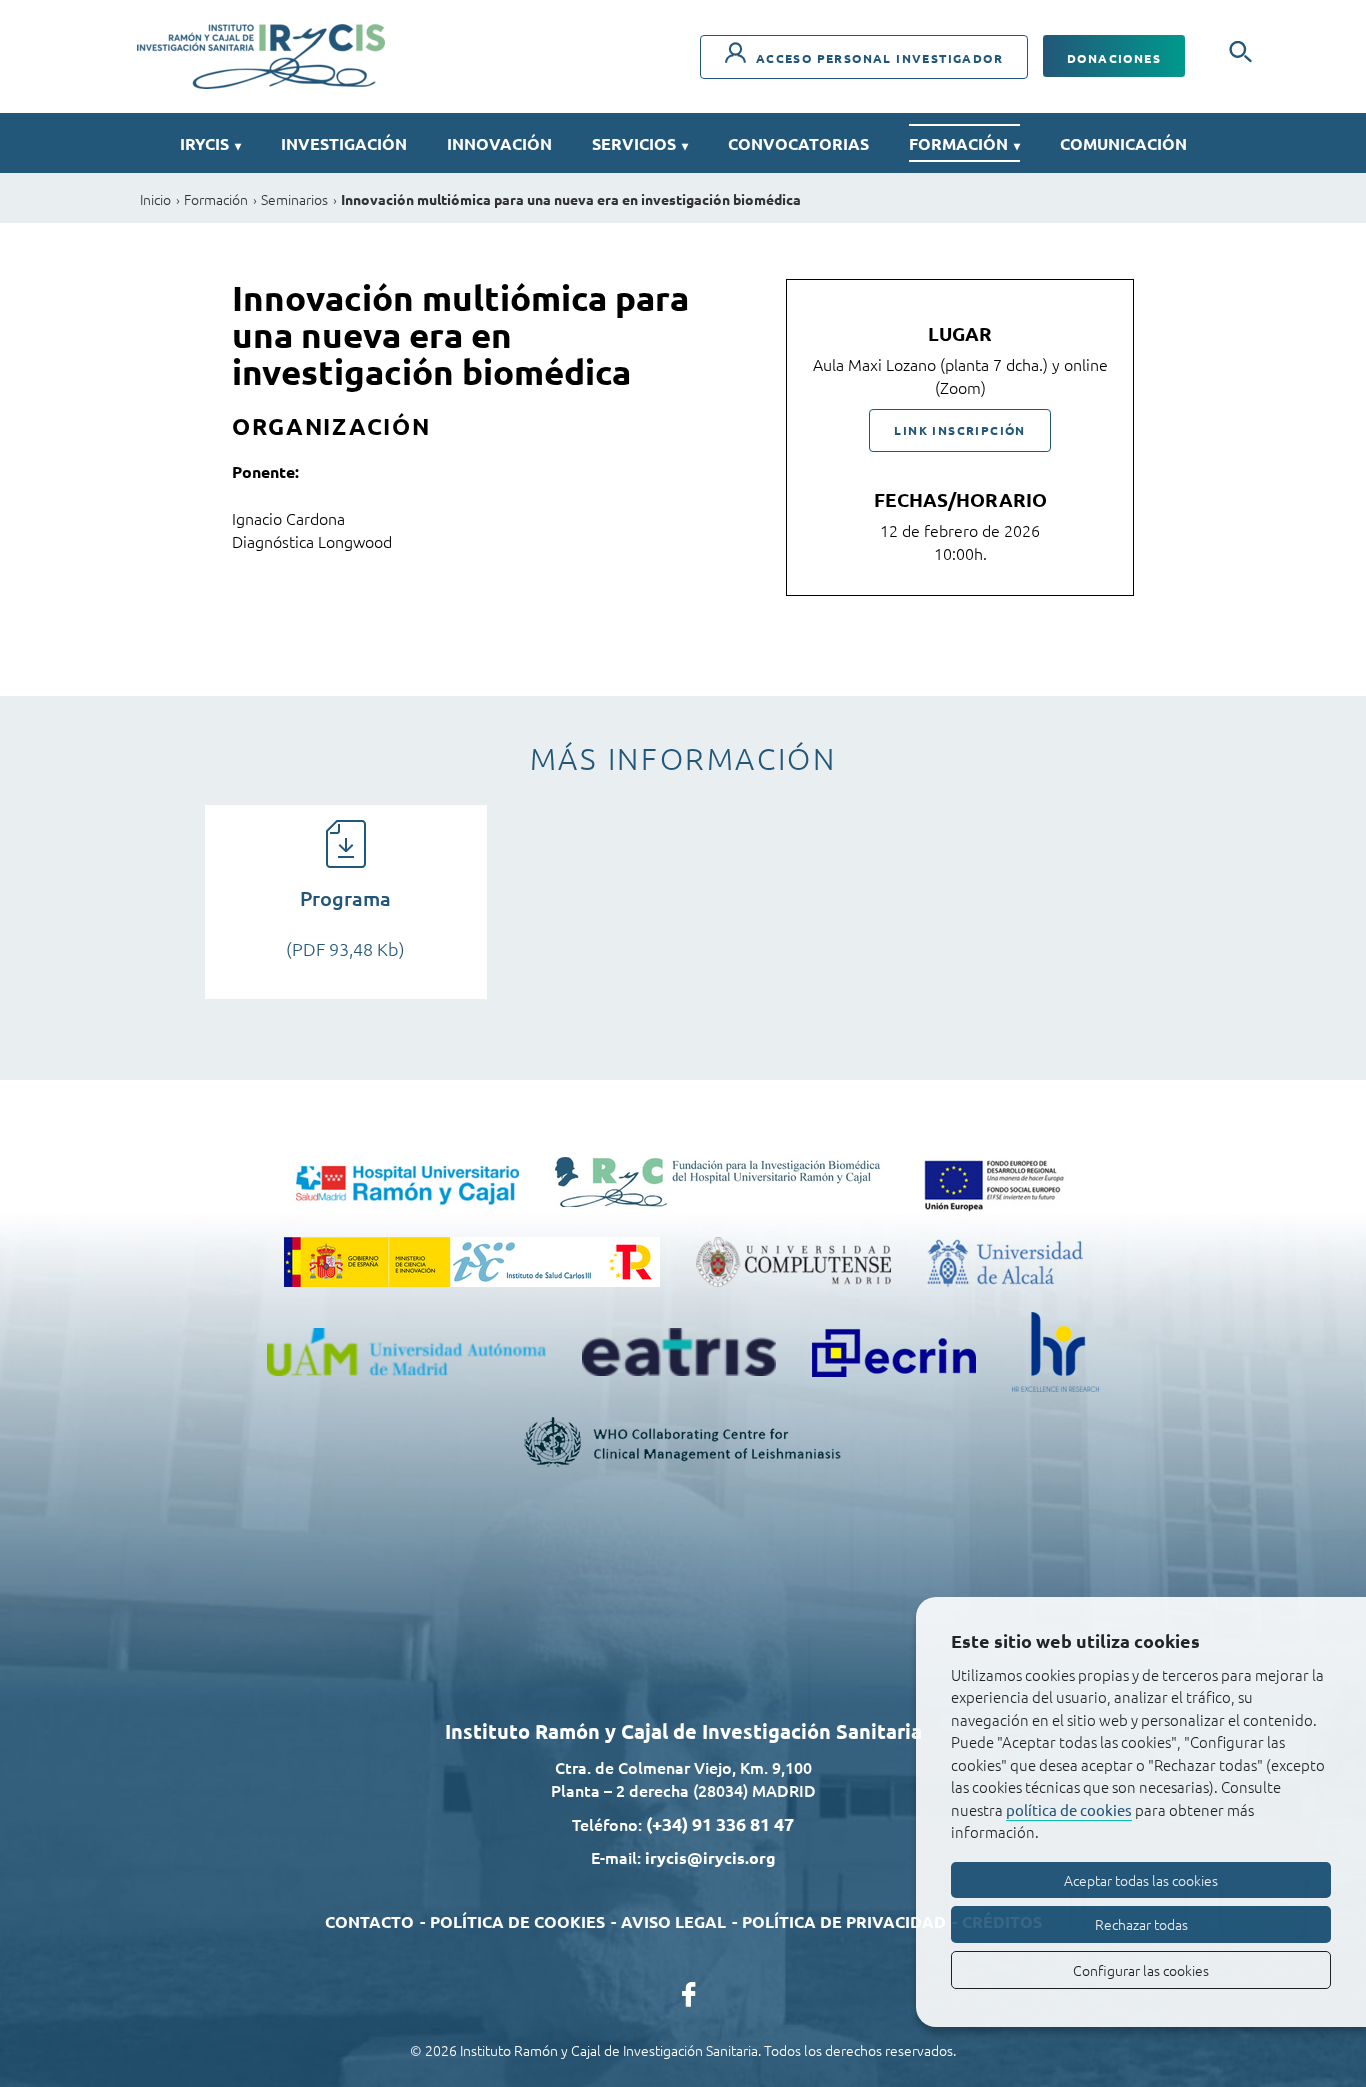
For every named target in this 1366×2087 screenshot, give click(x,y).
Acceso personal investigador (877, 58)
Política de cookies (517, 1921)
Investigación (344, 143)
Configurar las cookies (1141, 1970)
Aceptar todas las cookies (1141, 1880)
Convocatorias (798, 143)
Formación (964, 143)
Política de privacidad (844, 1921)
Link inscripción (959, 430)
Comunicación (1123, 143)
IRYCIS (210, 143)
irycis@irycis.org (710, 1857)
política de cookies (1069, 1809)
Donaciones (1114, 58)
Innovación (499, 143)
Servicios (640, 143)
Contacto (369, 1921)
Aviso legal (673, 1921)
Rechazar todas (1141, 1924)
